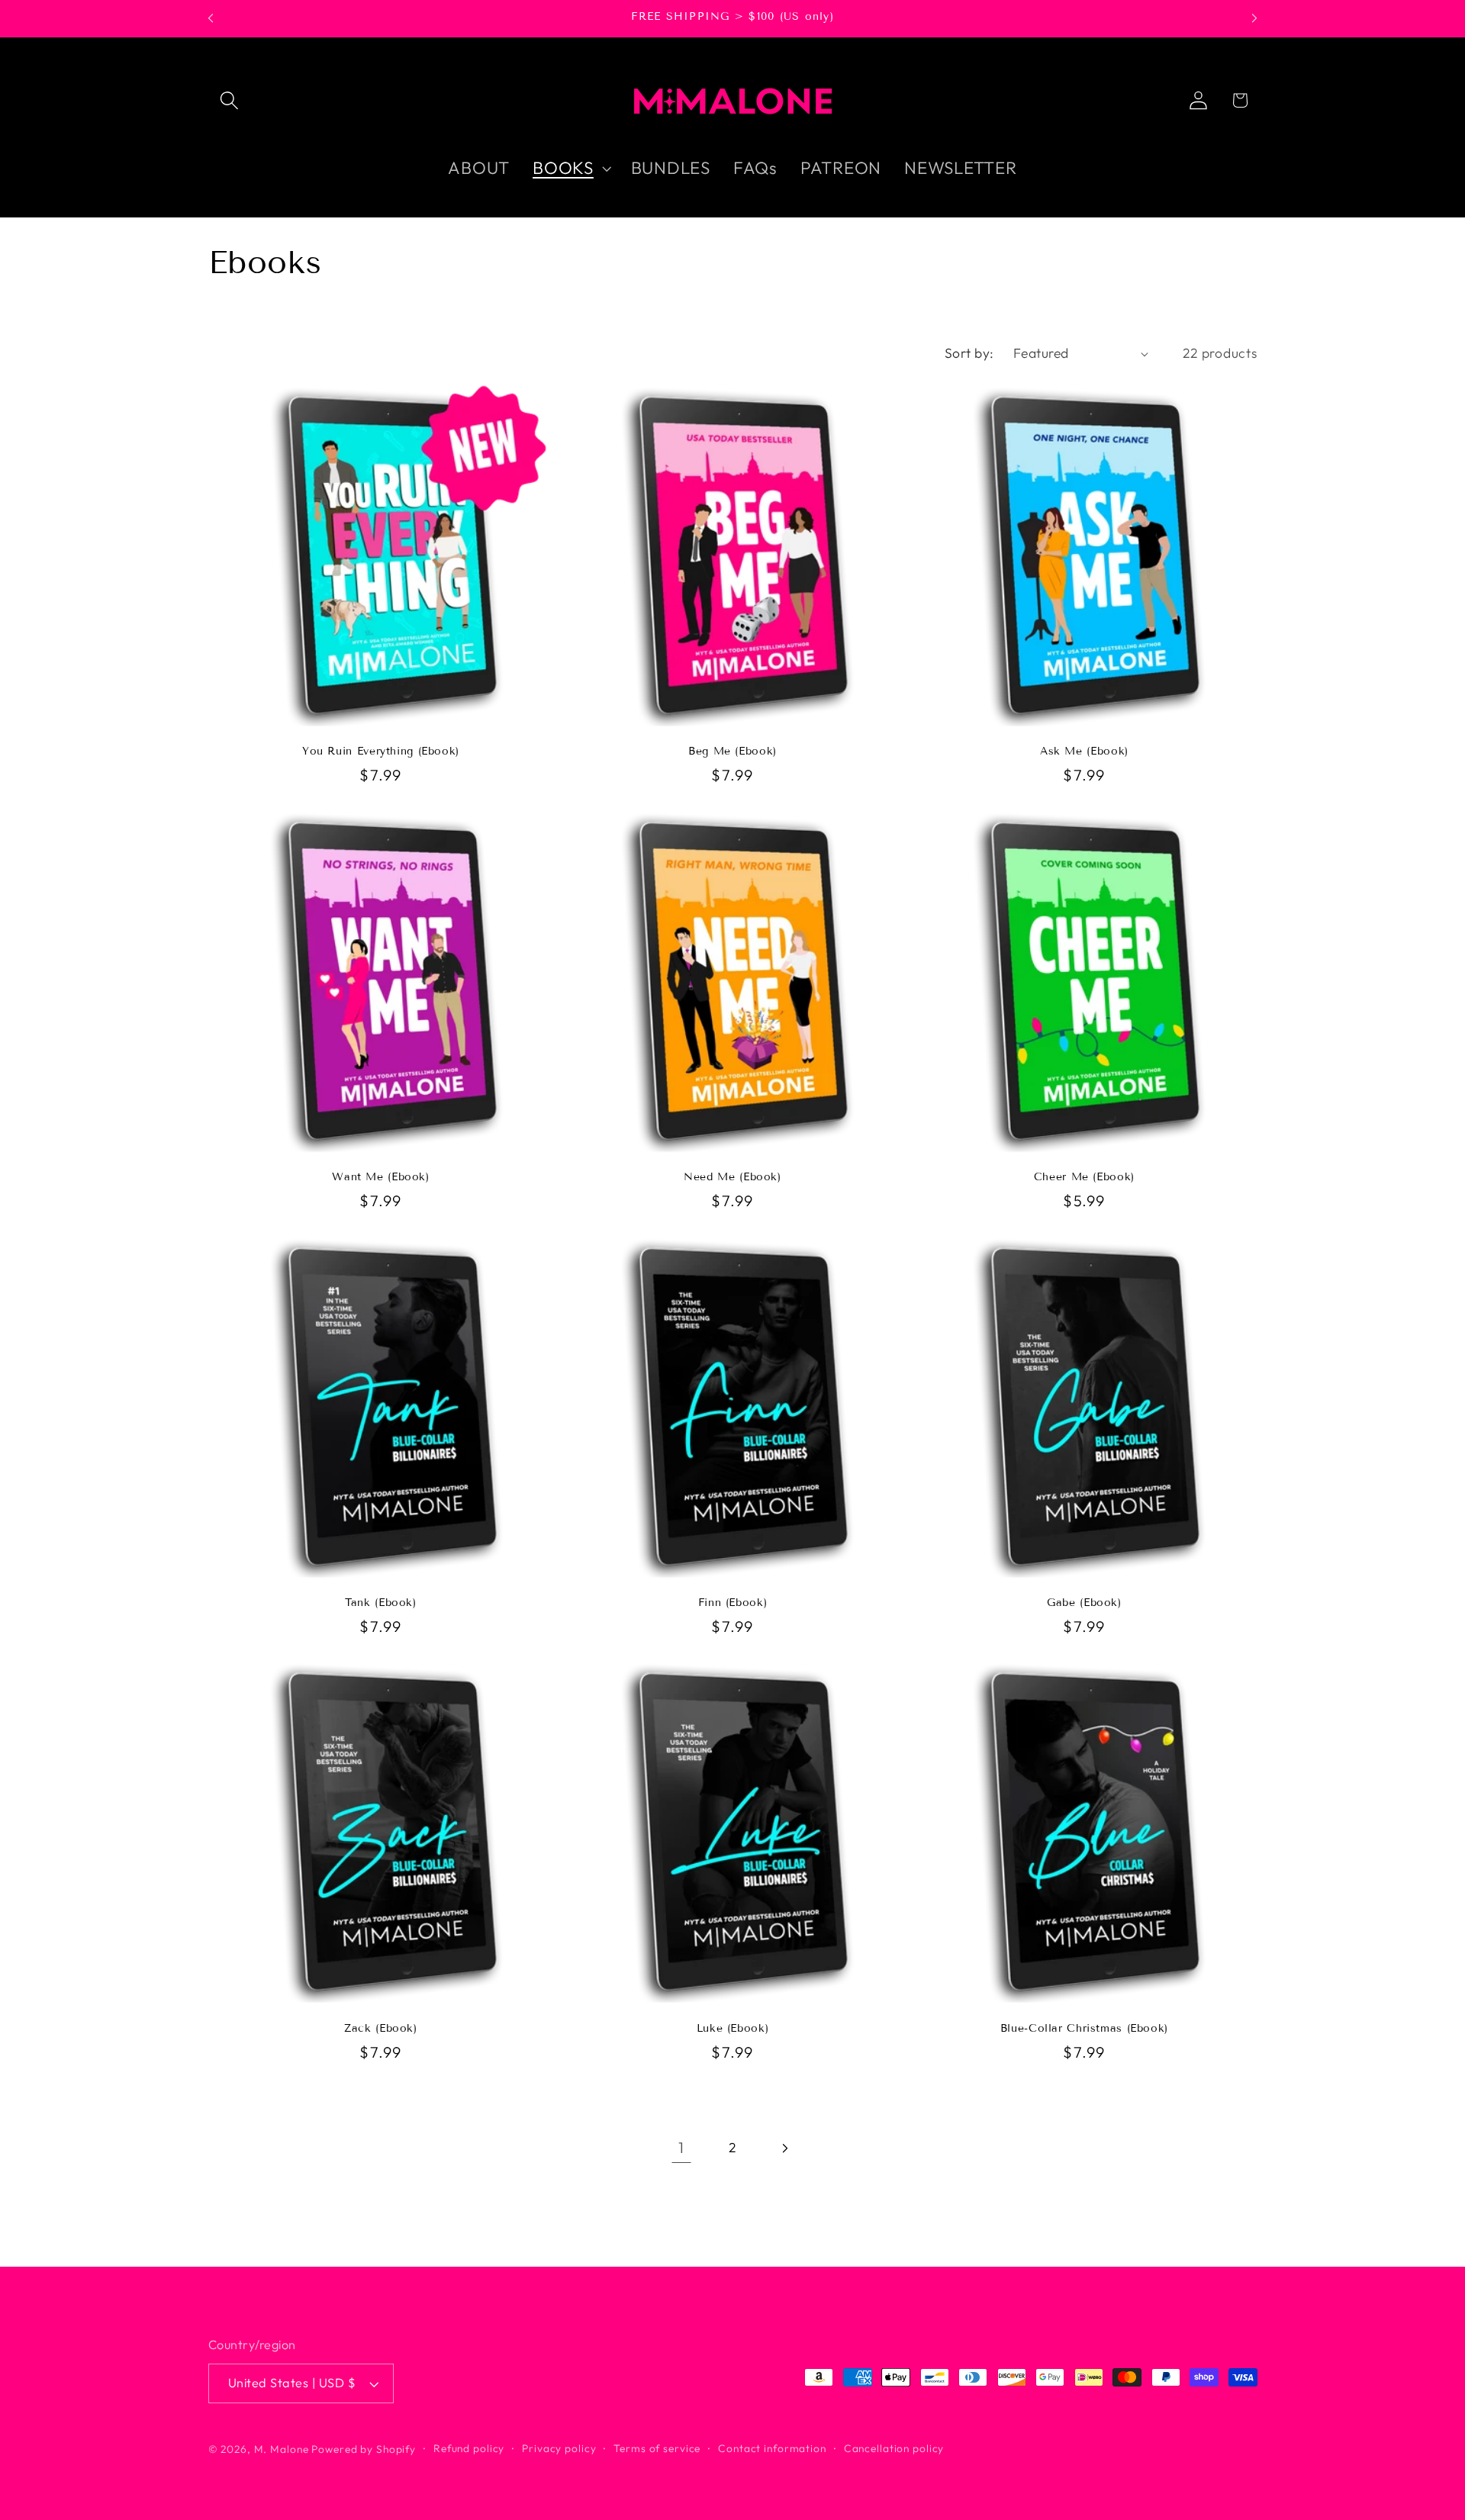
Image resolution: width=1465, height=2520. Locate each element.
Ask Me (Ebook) (1084, 751)
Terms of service (657, 2449)
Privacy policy (559, 2449)
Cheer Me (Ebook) (1084, 1177)
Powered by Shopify (364, 2450)
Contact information (772, 2449)
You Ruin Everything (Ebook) (381, 751)
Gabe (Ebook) (1084, 1603)
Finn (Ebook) (733, 1603)
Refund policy (469, 2449)
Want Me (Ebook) (380, 1177)
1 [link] (681, 2147)
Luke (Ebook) (733, 2028)
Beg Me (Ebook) (732, 751)
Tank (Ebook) (381, 1603)
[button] (229, 100)
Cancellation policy (894, 2449)
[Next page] (784, 2148)
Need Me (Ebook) (732, 1177)
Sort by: (969, 353)
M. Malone (282, 2450)
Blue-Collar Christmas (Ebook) (1084, 2028)
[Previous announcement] (211, 18)
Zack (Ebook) (381, 2028)
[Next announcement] (1254, 18)
